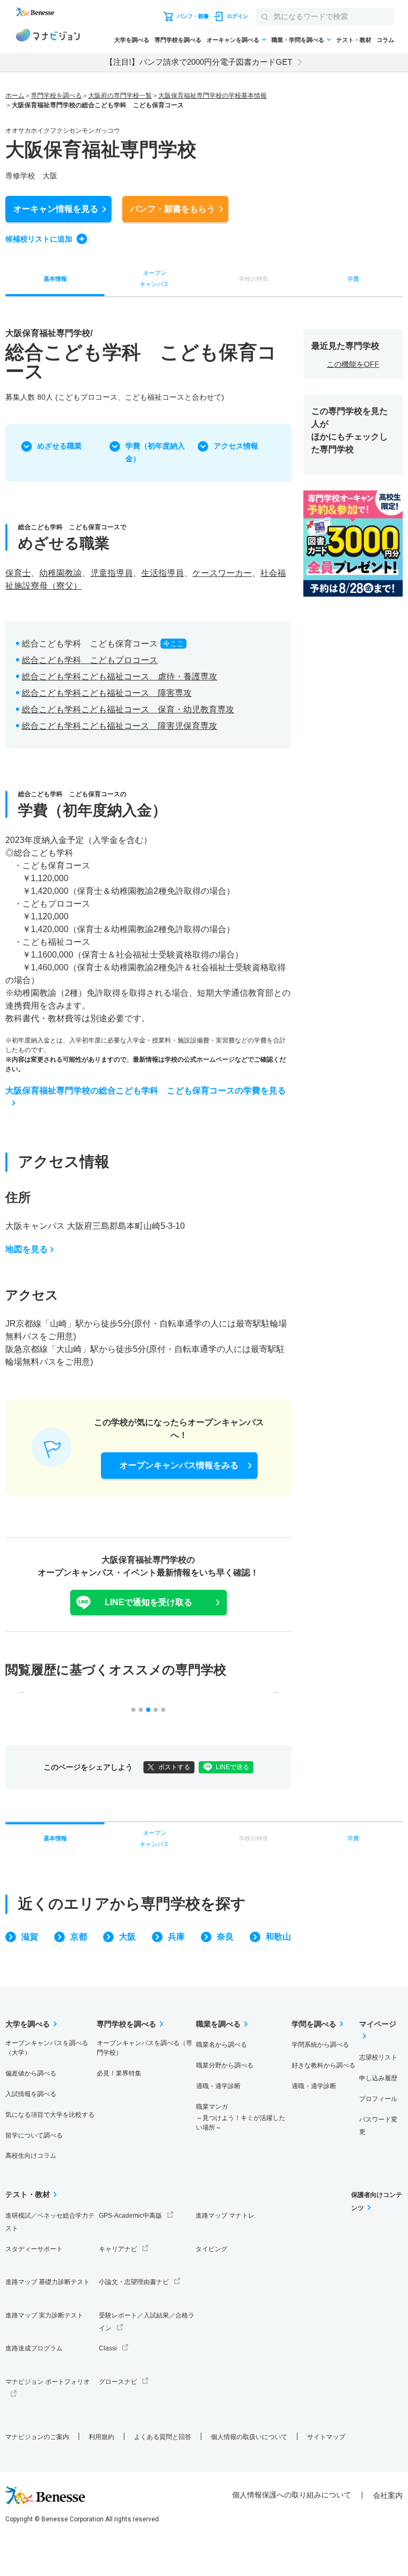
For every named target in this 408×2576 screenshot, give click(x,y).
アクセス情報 (236, 446)
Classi (108, 2348)
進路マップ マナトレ (225, 2216)
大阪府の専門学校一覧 (120, 96)
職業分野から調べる (225, 2065)
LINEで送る (232, 1767)
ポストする (174, 1767)
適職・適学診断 (218, 2086)
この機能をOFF (353, 364)
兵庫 (176, 1937)
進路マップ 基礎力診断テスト (48, 2282)
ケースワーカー (222, 573)
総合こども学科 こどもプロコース (90, 660)
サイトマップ (326, 2437)
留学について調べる (34, 2135)
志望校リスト (378, 2057)
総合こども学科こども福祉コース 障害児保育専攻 (120, 726)
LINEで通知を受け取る (148, 1602)
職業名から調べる (222, 2045)
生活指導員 (163, 573)
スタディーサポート (34, 2249)
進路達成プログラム (34, 2348)
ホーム (15, 96)
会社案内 (388, 2495)
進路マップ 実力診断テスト (44, 2315)
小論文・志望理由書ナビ (134, 2282)
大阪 (127, 1937)
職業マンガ (241, 2117)
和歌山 (278, 1937)
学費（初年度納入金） (155, 452)
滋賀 (30, 1937)
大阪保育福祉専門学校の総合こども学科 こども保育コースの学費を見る (146, 1091)
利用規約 (101, 2437)
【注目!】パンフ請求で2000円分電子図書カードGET (199, 62)
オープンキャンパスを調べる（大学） (47, 2048)
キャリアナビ (118, 2249)
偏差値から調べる (31, 2073)
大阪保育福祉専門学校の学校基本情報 (212, 96)
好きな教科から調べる (324, 2065)
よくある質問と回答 (163, 2437)
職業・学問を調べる (298, 40)
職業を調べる (218, 2024)
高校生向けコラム (31, 2156)
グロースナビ (118, 2382)
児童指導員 (112, 573)
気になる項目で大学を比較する (50, 2115)
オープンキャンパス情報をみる (179, 1465)
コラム (385, 40)
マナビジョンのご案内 (37, 2437)
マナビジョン (48, 37)
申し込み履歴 (378, 2078)
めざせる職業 (59, 446)
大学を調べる (132, 40)
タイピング (211, 2249)
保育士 (18, 573)
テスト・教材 (354, 40)
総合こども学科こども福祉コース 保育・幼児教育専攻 (128, 709)
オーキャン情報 (56, 209)
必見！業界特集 (119, 2073)
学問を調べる (314, 2024)
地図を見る (27, 1249)
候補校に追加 (39, 239)
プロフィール (378, 2099)
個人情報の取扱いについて (249, 2437)
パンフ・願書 (173, 209)
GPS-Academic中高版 (130, 2216)
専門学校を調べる (178, 40)
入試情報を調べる (31, 2094)
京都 (79, 1937)
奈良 (225, 1937)
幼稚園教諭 (61, 573)
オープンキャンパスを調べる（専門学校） (144, 2048)
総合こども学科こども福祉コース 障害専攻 (107, 693)
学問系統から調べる (320, 2045)
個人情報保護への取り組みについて (292, 2495)
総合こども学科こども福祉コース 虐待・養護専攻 (120, 677)
